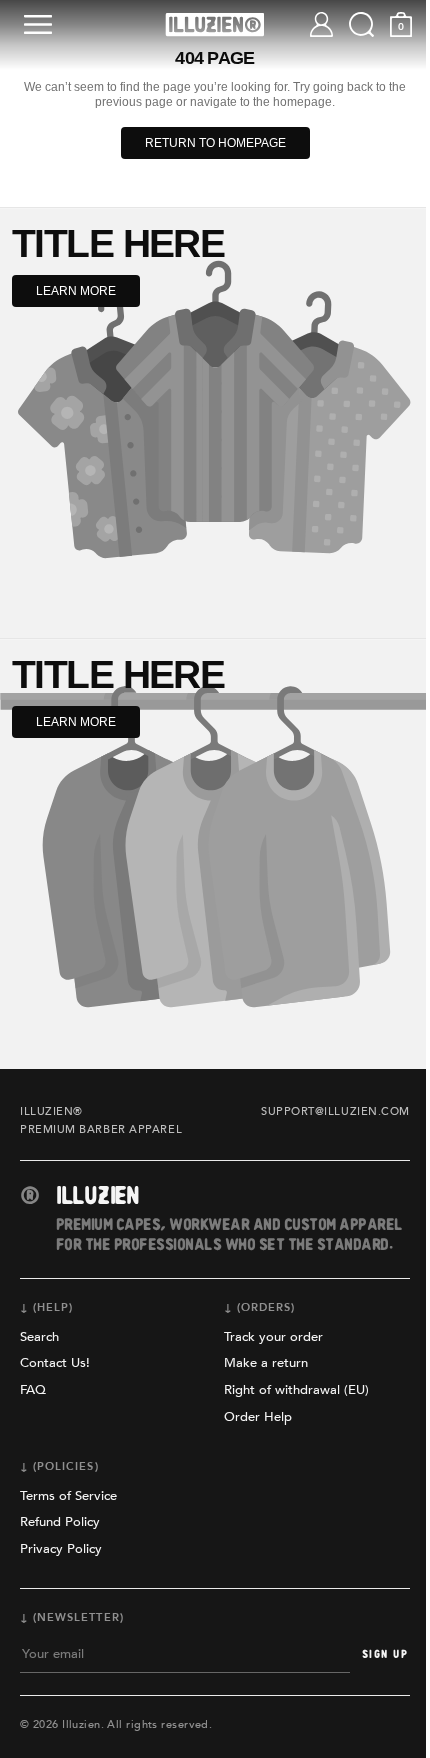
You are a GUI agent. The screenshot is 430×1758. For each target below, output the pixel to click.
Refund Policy (60, 1522)
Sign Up (385, 1654)
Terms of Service (68, 1496)
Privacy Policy (61, 1549)
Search (39, 1337)
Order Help (258, 1417)
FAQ (33, 1390)
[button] (42, 24)
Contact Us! (55, 1363)
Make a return (266, 1363)
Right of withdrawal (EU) (296, 1390)
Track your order (273, 1337)
